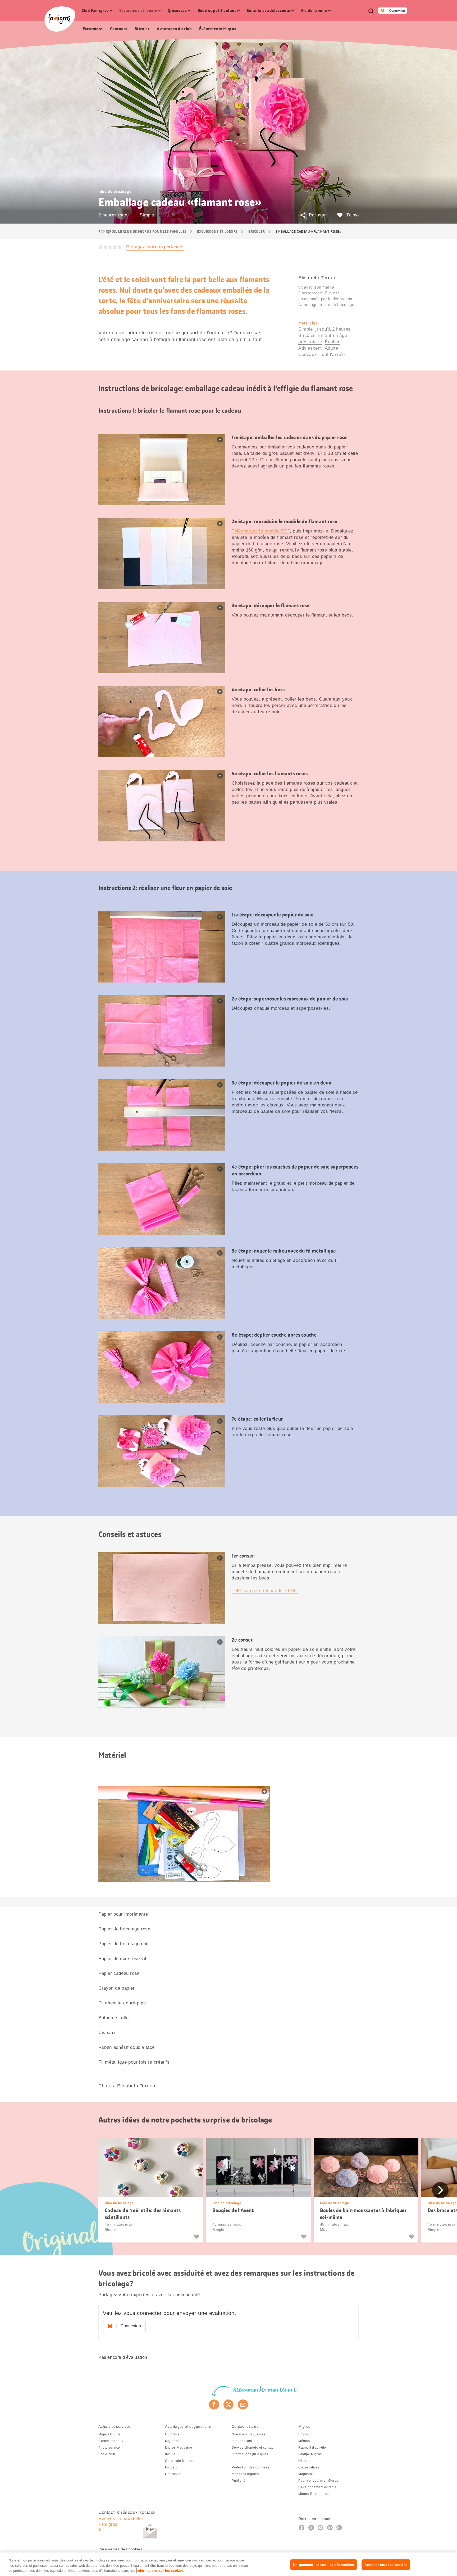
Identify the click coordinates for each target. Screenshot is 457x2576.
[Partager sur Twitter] (229, 2404)
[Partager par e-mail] (243, 2404)
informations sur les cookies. (161, 2571)
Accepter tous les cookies (386, 2565)
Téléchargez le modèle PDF (261, 531)
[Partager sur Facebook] (214, 2404)
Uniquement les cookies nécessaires (323, 2565)
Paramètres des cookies (120, 2549)
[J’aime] (197, 2237)
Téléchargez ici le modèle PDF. (265, 1591)
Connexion (397, 11)
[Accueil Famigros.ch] (60, 19)
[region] (229, 2564)
